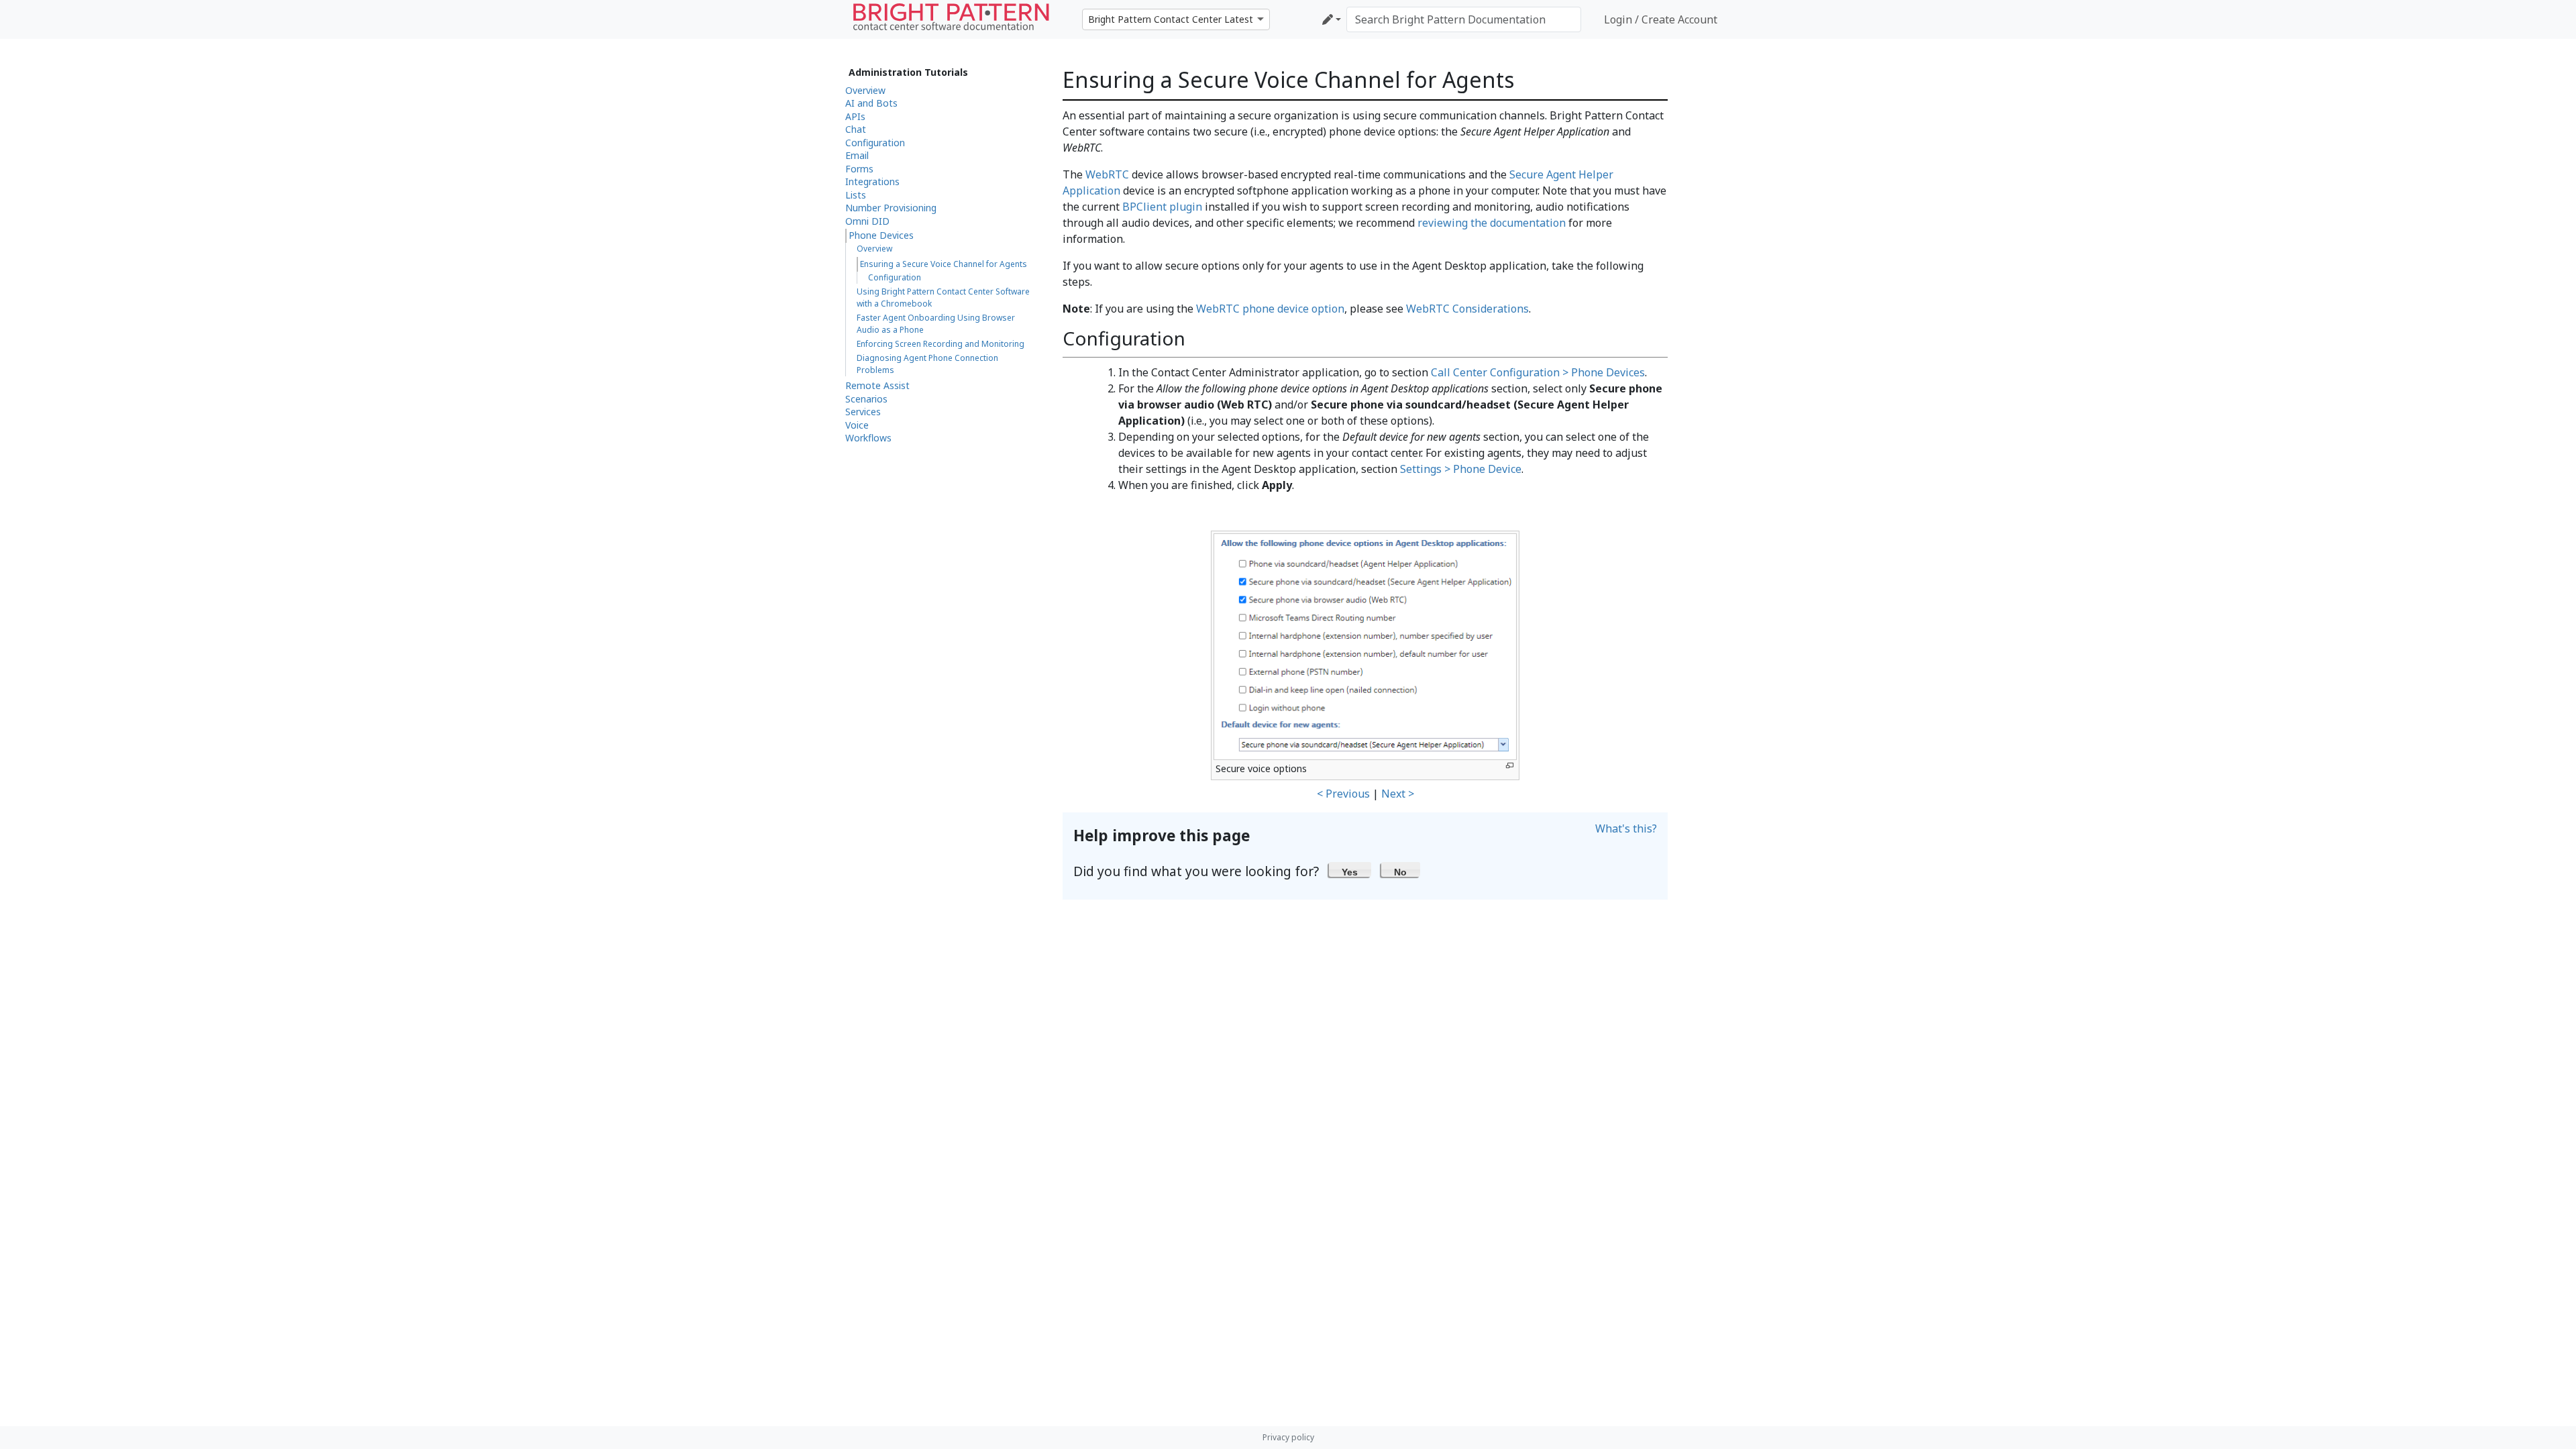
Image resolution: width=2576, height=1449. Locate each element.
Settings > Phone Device (1461, 469)
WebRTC (1107, 174)
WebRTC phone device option (1270, 309)
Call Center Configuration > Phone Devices (1538, 372)
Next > (1398, 794)
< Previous (1343, 794)
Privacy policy (1288, 1437)
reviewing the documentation (1492, 223)
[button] (1350, 869)
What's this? (1626, 828)
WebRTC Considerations (1467, 309)
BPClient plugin (1162, 207)
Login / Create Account (1661, 19)
